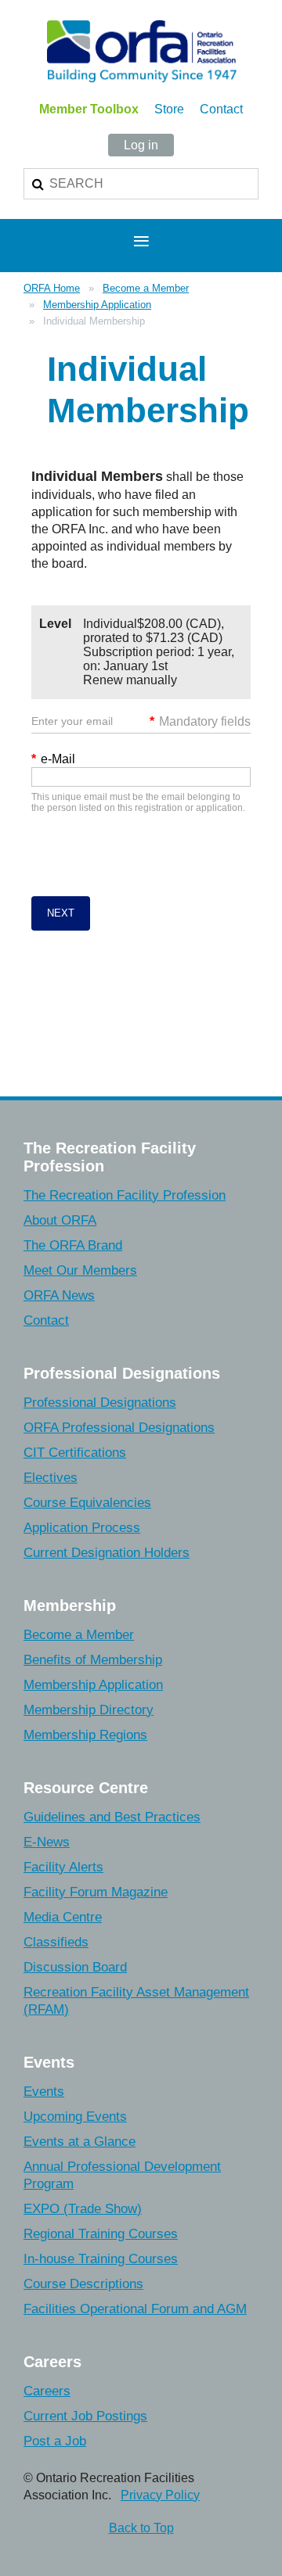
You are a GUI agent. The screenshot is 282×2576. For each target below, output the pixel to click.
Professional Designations (100, 1403)
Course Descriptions (83, 2284)
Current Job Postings (85, 2416)
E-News (47, 1842)
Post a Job (55, 2441)
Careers (47, 2391)
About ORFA (60, 1220)
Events (44, 2092)
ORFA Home (52, 288)
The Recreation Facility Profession (125, 1195)
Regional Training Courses (101, 2234)
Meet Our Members (80, 1270)
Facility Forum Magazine (96, 1892)
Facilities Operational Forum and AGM (135, 2309)
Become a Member (146, 288)
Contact (221, 109)
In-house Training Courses (101, 2259)
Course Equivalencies (87, 1503)
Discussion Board (75, 1967)
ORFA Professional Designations (119, 1428)
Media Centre (63, 1917)
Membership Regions (85, 1735)
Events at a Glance (80, 2142)
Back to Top (141, 2528)
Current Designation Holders (107, 1553)
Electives (51, 1478)
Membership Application (97, 305)
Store (169, 109)
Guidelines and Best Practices (112, 1817)
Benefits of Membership (93, 1660)
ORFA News (59, 1295)
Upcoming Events (75, 2117)
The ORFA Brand (73, 1245)
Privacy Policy (160, 2495)
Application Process (82, 1528)
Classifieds (56, 1942)
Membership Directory (89, 1710)
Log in (141, 145)
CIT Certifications (75, 1453)
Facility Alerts (63, 1867)
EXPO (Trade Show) (83, 2209)
